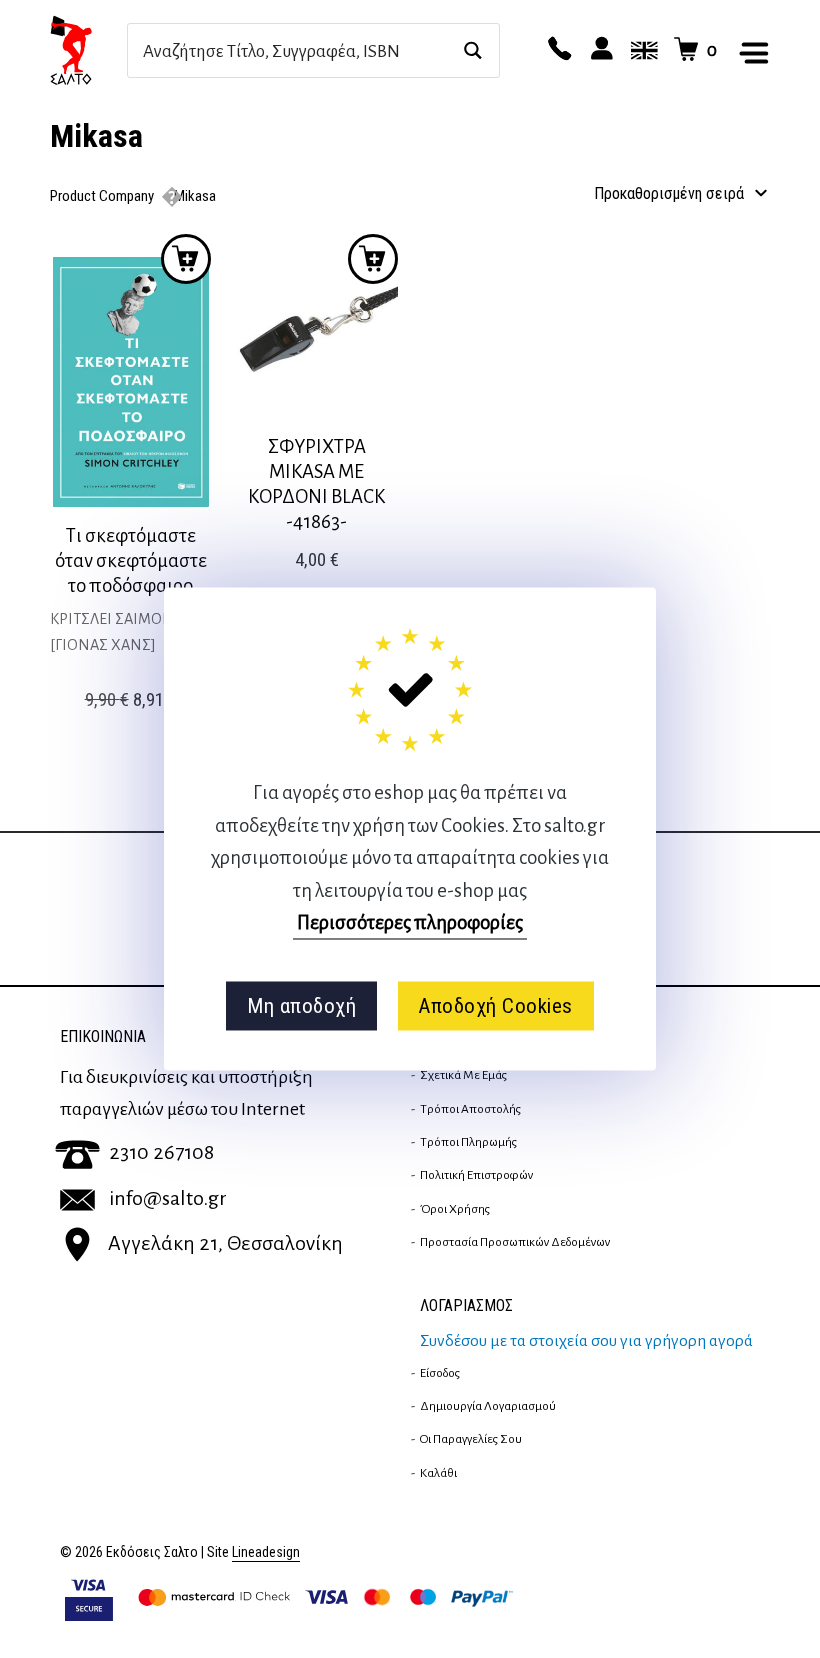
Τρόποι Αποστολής (470, 1109)
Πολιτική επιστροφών (476, 1175)
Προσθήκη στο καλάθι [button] (186, 259)
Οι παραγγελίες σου (471, 1439)
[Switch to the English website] (641, 50)
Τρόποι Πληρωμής (468, 1142)
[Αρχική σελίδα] (88, 50)
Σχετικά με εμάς (463, 1075)
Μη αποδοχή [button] (301, 1006)
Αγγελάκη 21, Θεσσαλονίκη (225, 1243)
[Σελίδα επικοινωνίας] (557, 50)
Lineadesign (266, 1552)
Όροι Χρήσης (455, 1209)
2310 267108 (161, 1152)
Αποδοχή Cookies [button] (495, 1006)
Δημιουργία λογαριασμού (488, 1406)
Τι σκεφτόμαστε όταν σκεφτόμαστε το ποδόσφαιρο (131, 560)
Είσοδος (440, 1373)
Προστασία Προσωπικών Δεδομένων (515, 1242)
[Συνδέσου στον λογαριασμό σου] (599, 50)
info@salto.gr (168, 1198)
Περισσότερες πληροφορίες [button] (410, 922)
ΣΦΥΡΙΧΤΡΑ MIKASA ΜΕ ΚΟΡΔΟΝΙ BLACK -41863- (316, 484)
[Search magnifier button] (472, 50)
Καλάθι (438, 1473)
